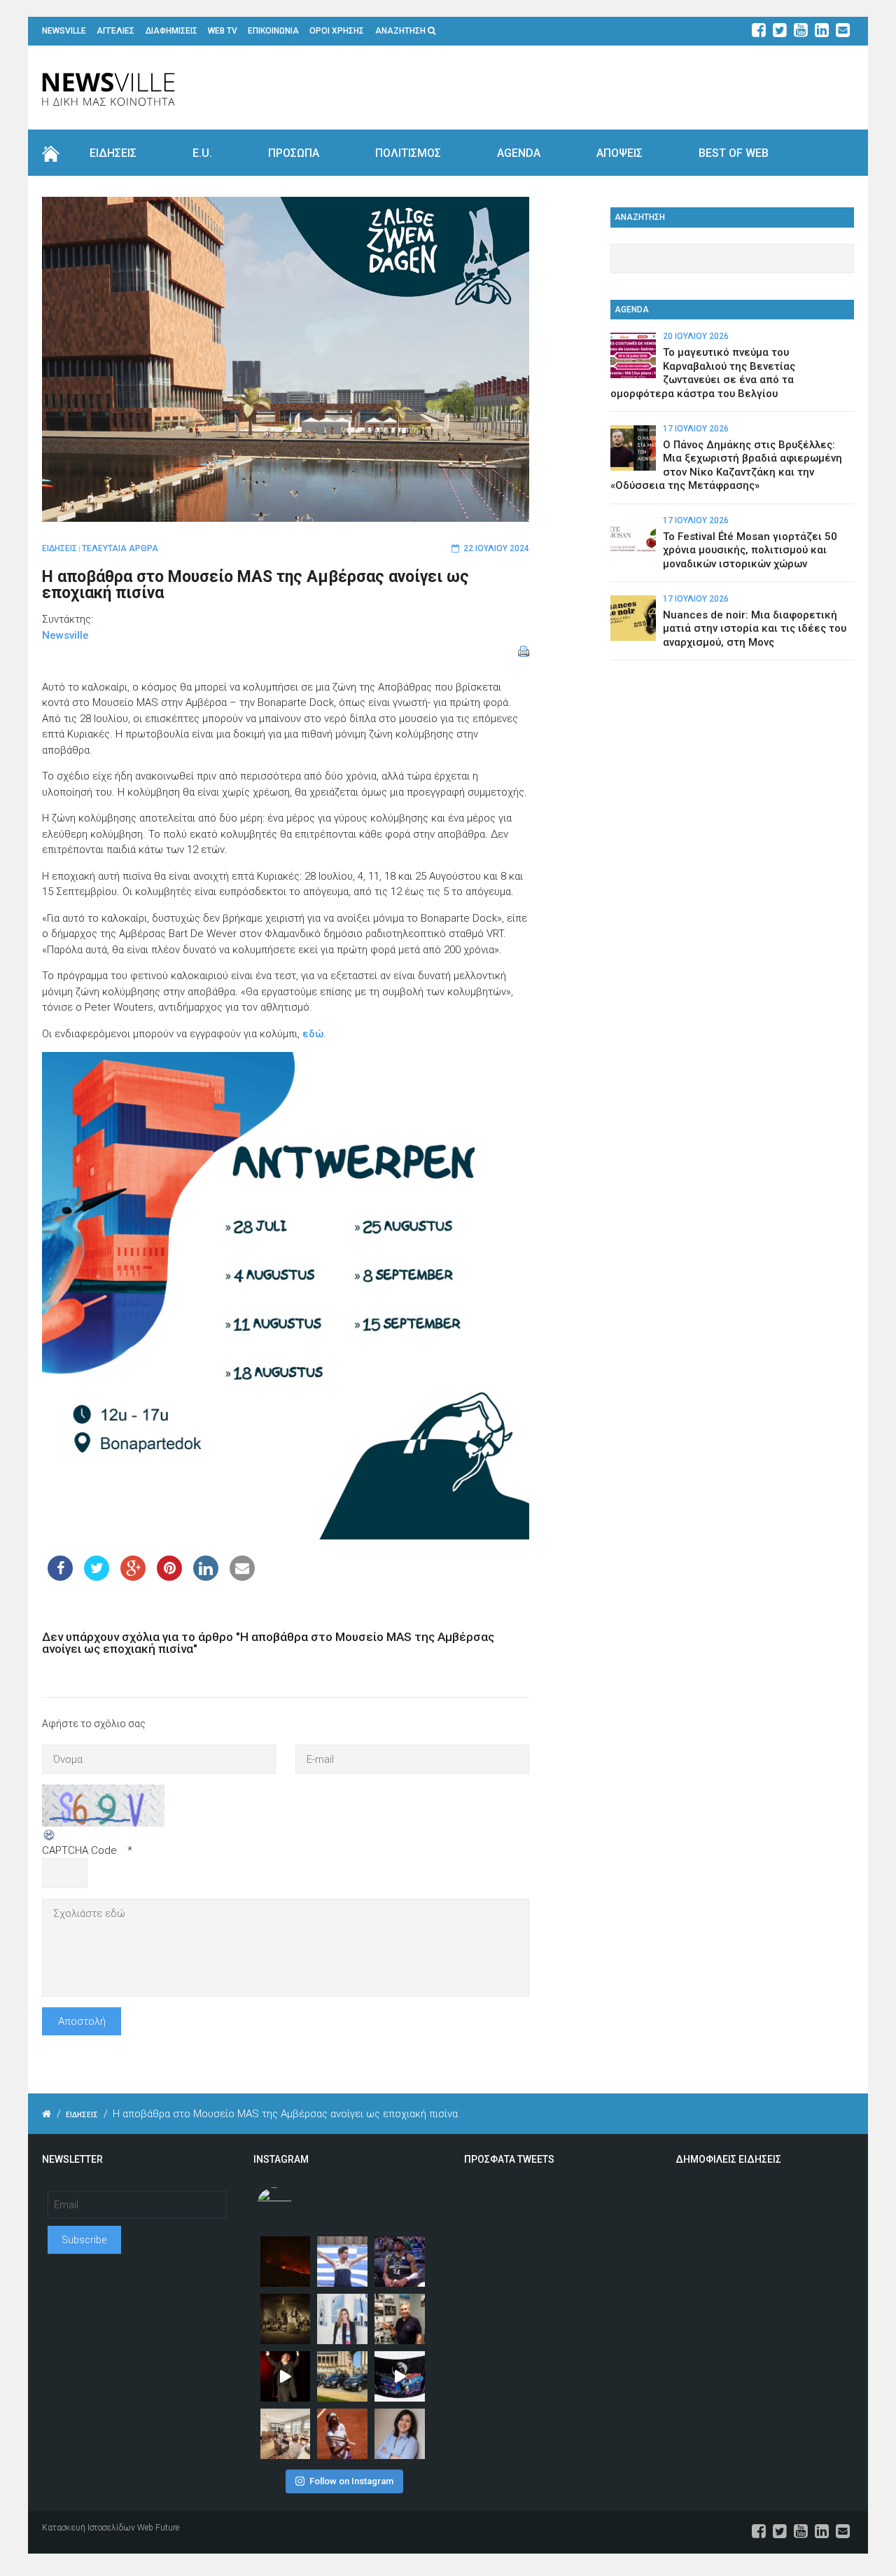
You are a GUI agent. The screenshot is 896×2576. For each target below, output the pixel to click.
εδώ (313, 1034)
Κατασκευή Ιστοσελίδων (89, 2528)
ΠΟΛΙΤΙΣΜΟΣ (408, 153)
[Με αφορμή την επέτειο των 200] (286, 2319)
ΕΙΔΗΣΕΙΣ (113, 153)
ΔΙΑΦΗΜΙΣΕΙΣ (171, 31)
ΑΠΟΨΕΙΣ (619, 153)
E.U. (202, 153)
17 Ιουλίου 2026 (696, 429)
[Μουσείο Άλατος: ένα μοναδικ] (400, 2319)
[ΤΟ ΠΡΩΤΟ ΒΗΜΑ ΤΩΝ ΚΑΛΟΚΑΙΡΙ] (342, 2376)
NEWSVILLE (64, 31)
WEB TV (223, 31)
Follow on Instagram (351, 2481)
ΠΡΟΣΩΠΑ (294, 153)
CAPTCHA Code (79, 1850)
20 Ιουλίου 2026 (696, 336)
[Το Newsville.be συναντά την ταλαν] (342, 2319)
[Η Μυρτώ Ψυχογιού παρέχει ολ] (400, 2434)
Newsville (65, 635)
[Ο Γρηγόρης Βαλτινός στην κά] (286, 2376)
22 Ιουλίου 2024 (496, 548)
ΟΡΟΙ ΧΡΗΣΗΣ (337, 31)
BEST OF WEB (734, 153)
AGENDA (519, 153)
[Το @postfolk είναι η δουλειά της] (400, 2376)
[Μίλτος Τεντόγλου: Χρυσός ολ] (342, 2262)
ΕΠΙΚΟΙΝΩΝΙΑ (273, 31)
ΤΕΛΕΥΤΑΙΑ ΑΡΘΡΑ (120, 548)
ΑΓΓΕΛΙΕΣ (115, 31)
